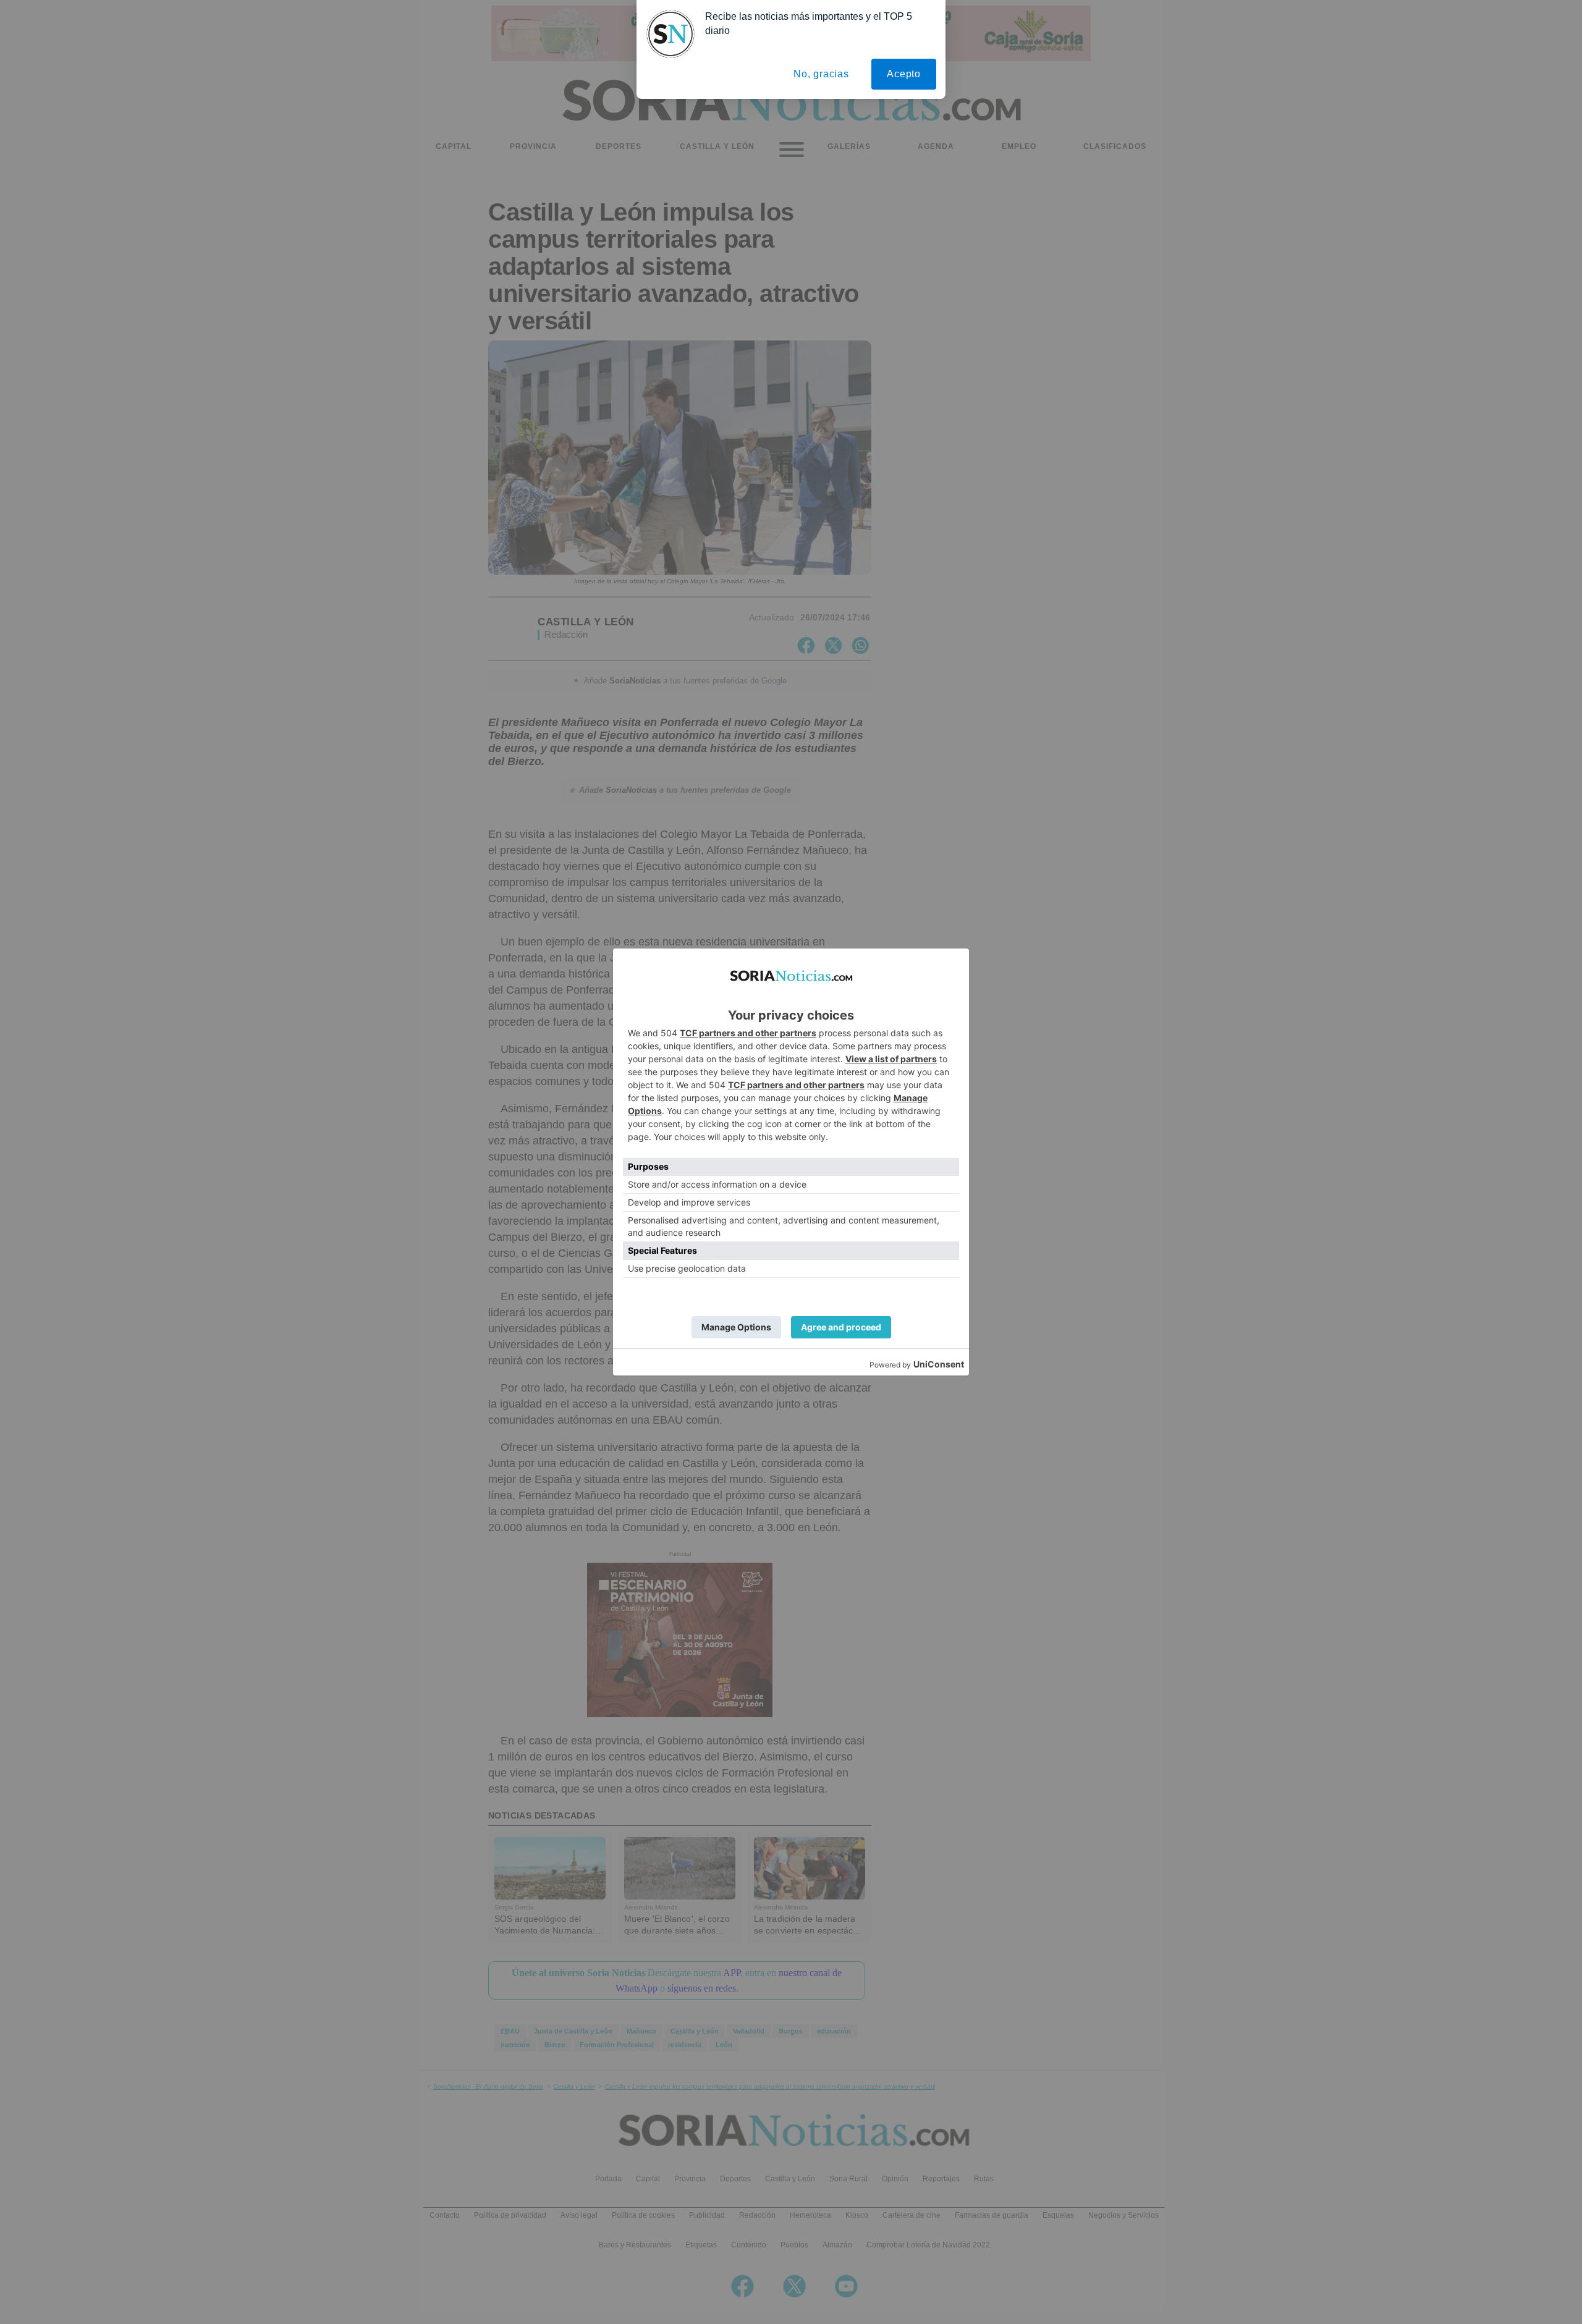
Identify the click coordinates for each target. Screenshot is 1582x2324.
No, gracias (821, 74)
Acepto (904, 74)
